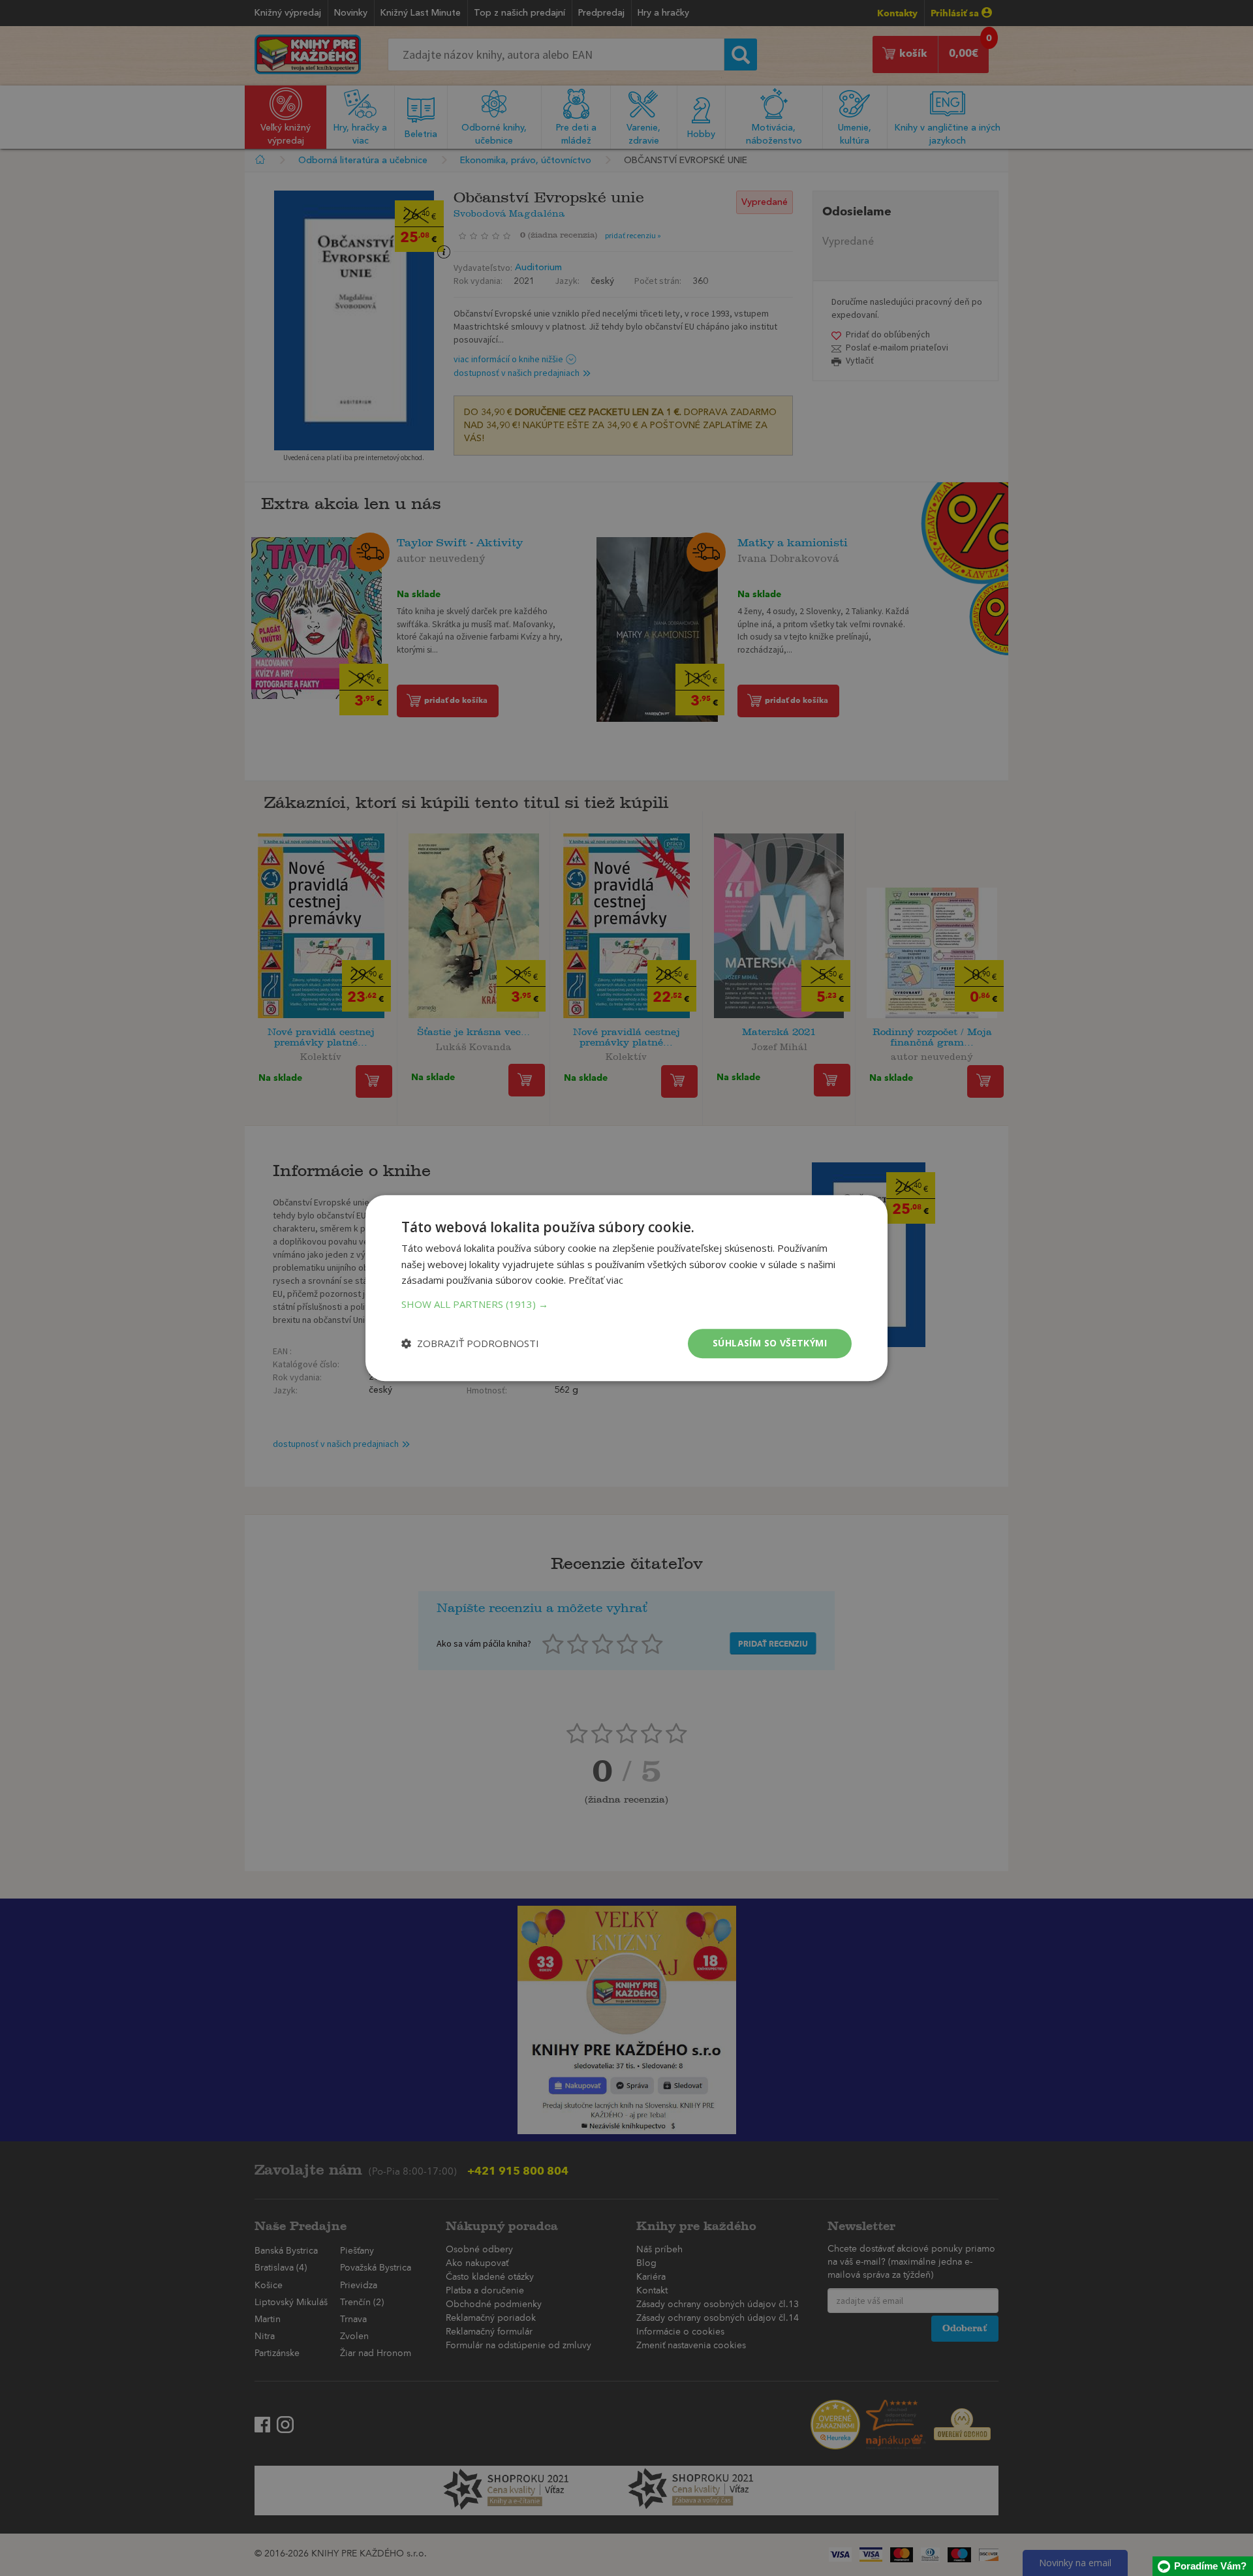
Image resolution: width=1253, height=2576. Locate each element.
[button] (626, 1304)
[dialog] (626, 1288)
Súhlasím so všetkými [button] (770, 1343)
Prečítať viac (596, 1280)
